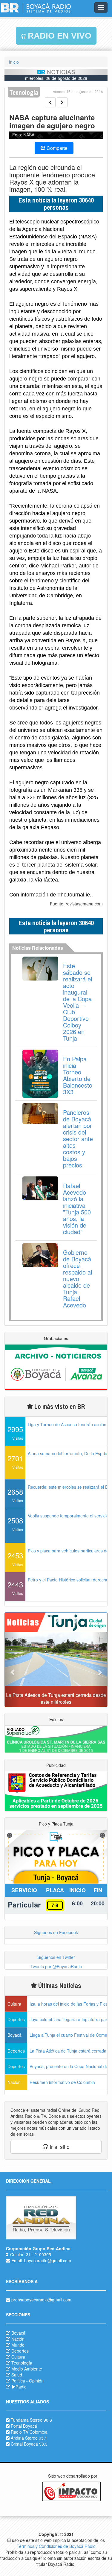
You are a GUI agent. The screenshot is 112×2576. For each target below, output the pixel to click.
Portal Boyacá (24, 2426)
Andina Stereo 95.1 (29, 2438)
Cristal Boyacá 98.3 (29, 2444)
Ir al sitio (59, 2146)
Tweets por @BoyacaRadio (56, 1966)
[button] (12, 1669)
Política (18, 2381)
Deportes (20, 2351)
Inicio (14, 62)
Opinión (36, 2381)
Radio (21, 2387)
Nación (18, 2339)
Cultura (18, 2357)
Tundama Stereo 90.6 (31, 2420)
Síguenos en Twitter (56, 1957)
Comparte (56, 148)
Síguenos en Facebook (56, 1932)
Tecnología (22, 2363)
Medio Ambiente (27, 2369)
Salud (17, 2375)
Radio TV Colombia (29, 2432)
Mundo (18, 2345)
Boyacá (18, 2333)
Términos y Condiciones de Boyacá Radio (56, 2546)
